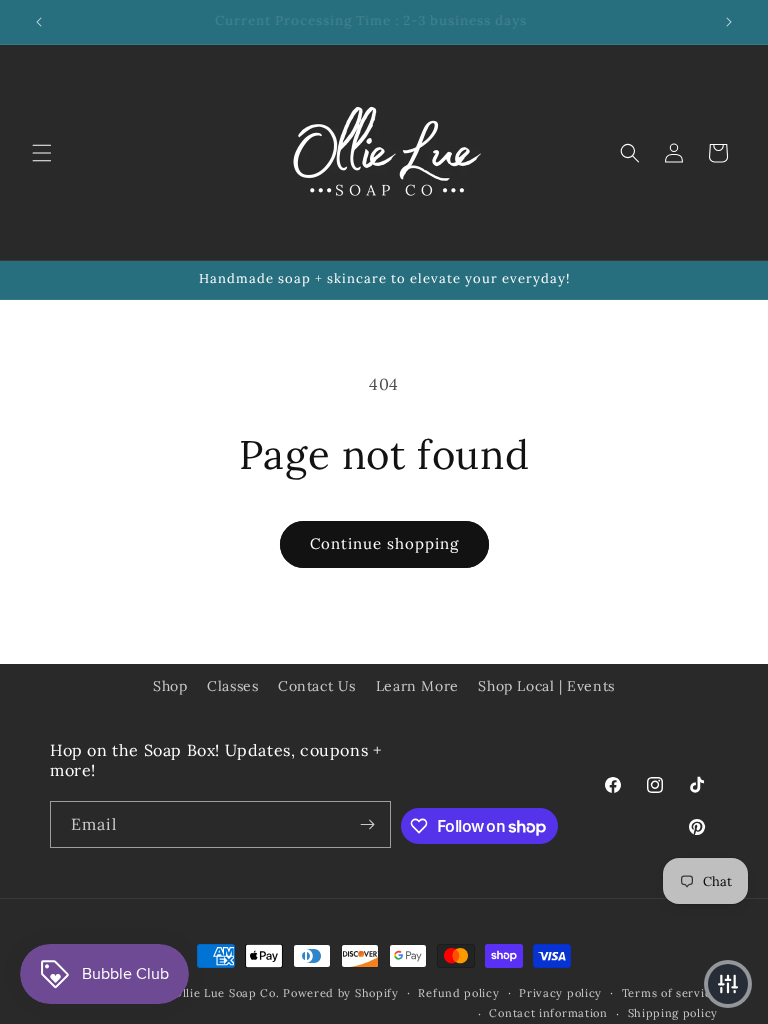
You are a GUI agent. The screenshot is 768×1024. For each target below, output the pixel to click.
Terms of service (670, 993)
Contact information (548, 1013)
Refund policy (458, 993)
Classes (232, 686)
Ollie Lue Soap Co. (226, 993)
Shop (170, 686)
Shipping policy (673, 1013)
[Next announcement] (729, 22)
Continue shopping (384, 543)
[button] (42, 153)
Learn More (417, 686)
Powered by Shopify (341, 993)
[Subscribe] (368, 824)
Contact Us (317, 686)
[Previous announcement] (39, 22)
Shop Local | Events (546, 686)
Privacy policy (560, 993)
